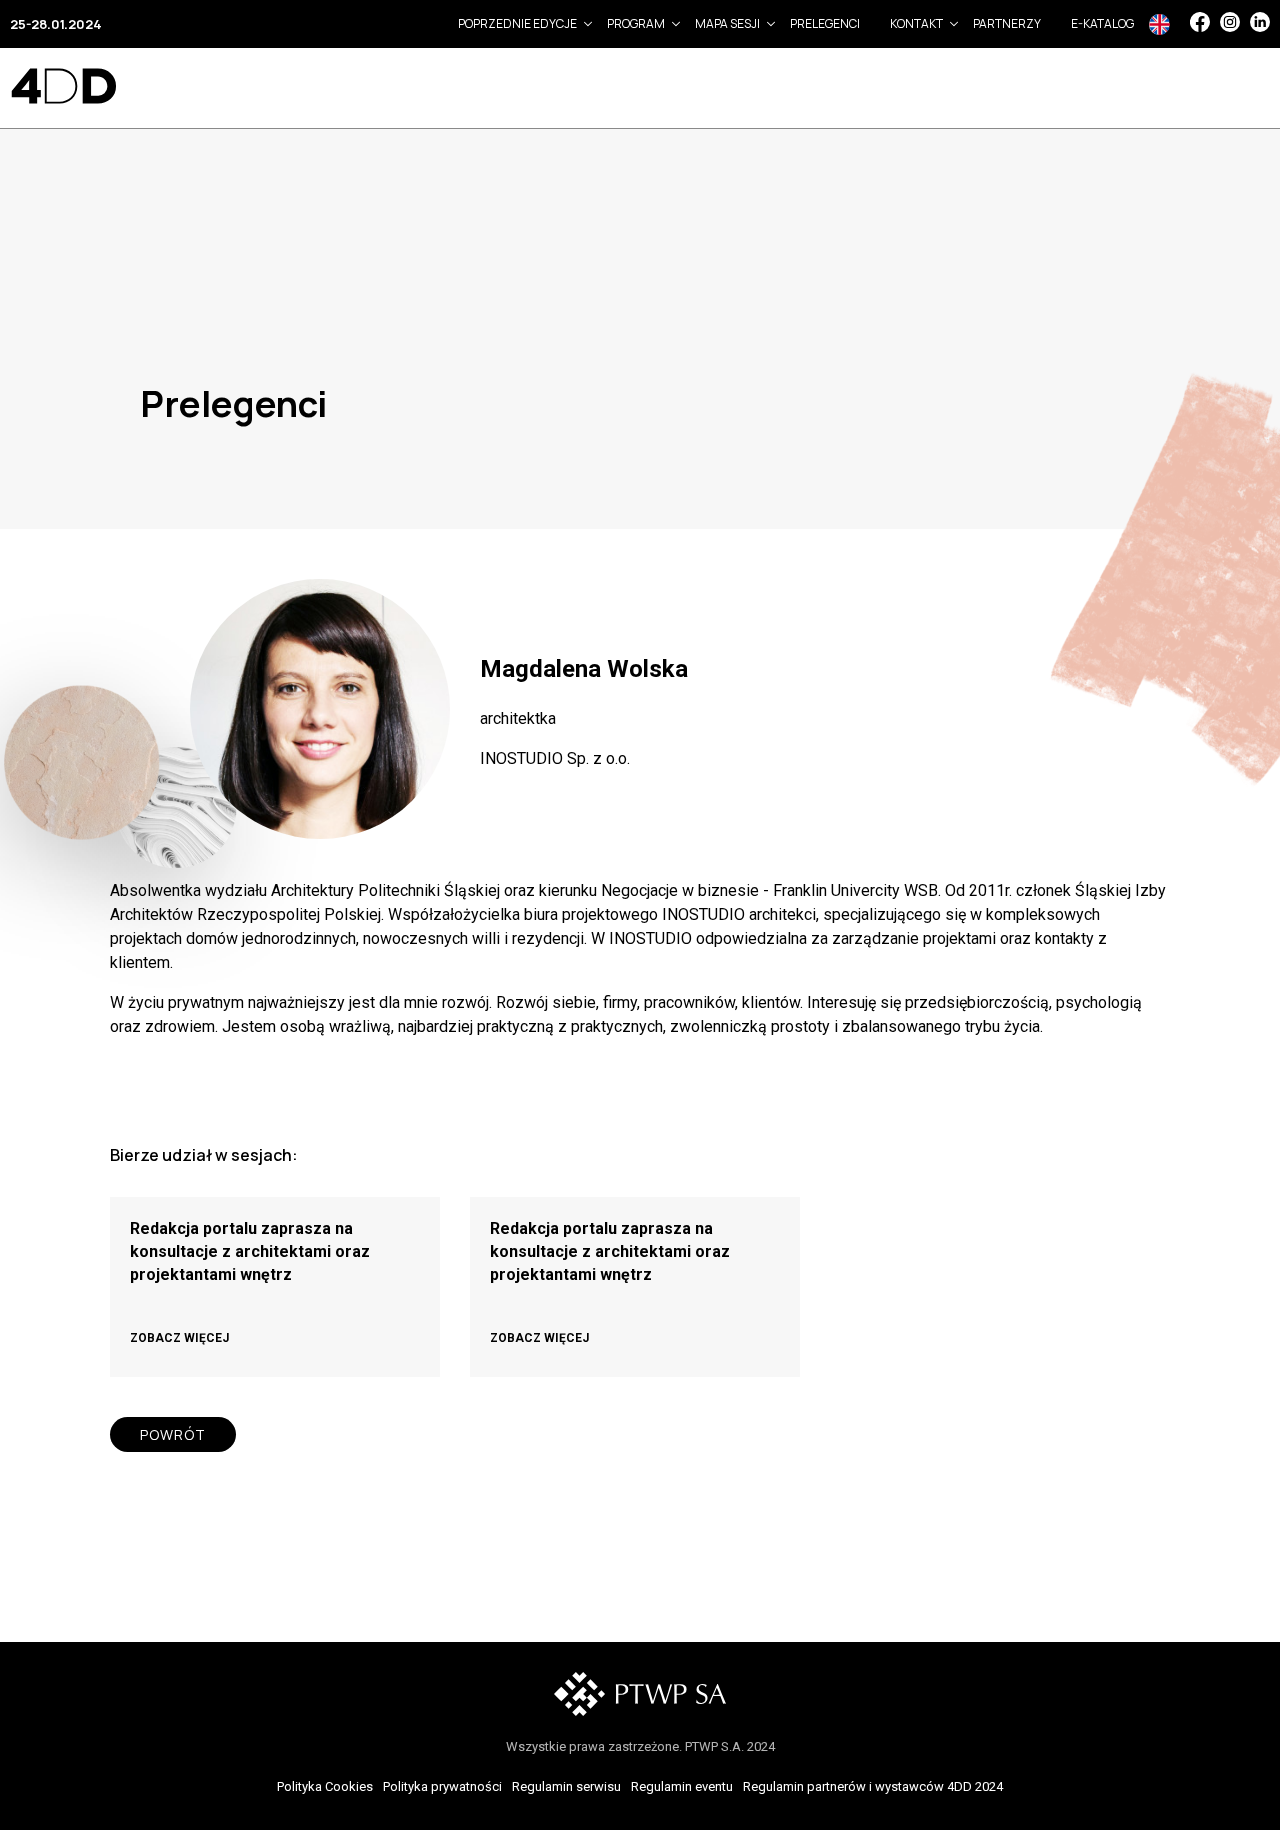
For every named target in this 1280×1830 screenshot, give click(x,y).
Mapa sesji (727, 23)
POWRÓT (173, 1434)
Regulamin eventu (682, 1786)
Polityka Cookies (325, 1786)
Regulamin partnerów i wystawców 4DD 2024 (873, 1786)
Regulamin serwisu (566, 1786)
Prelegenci (825, 23)
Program (636, 23)
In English (1159, 24)
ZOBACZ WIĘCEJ (179, 1338)
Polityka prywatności (442, 1786)
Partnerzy (1007, 23)
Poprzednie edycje (517, 23)
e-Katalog (1102, 23)
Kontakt (916, 23)
